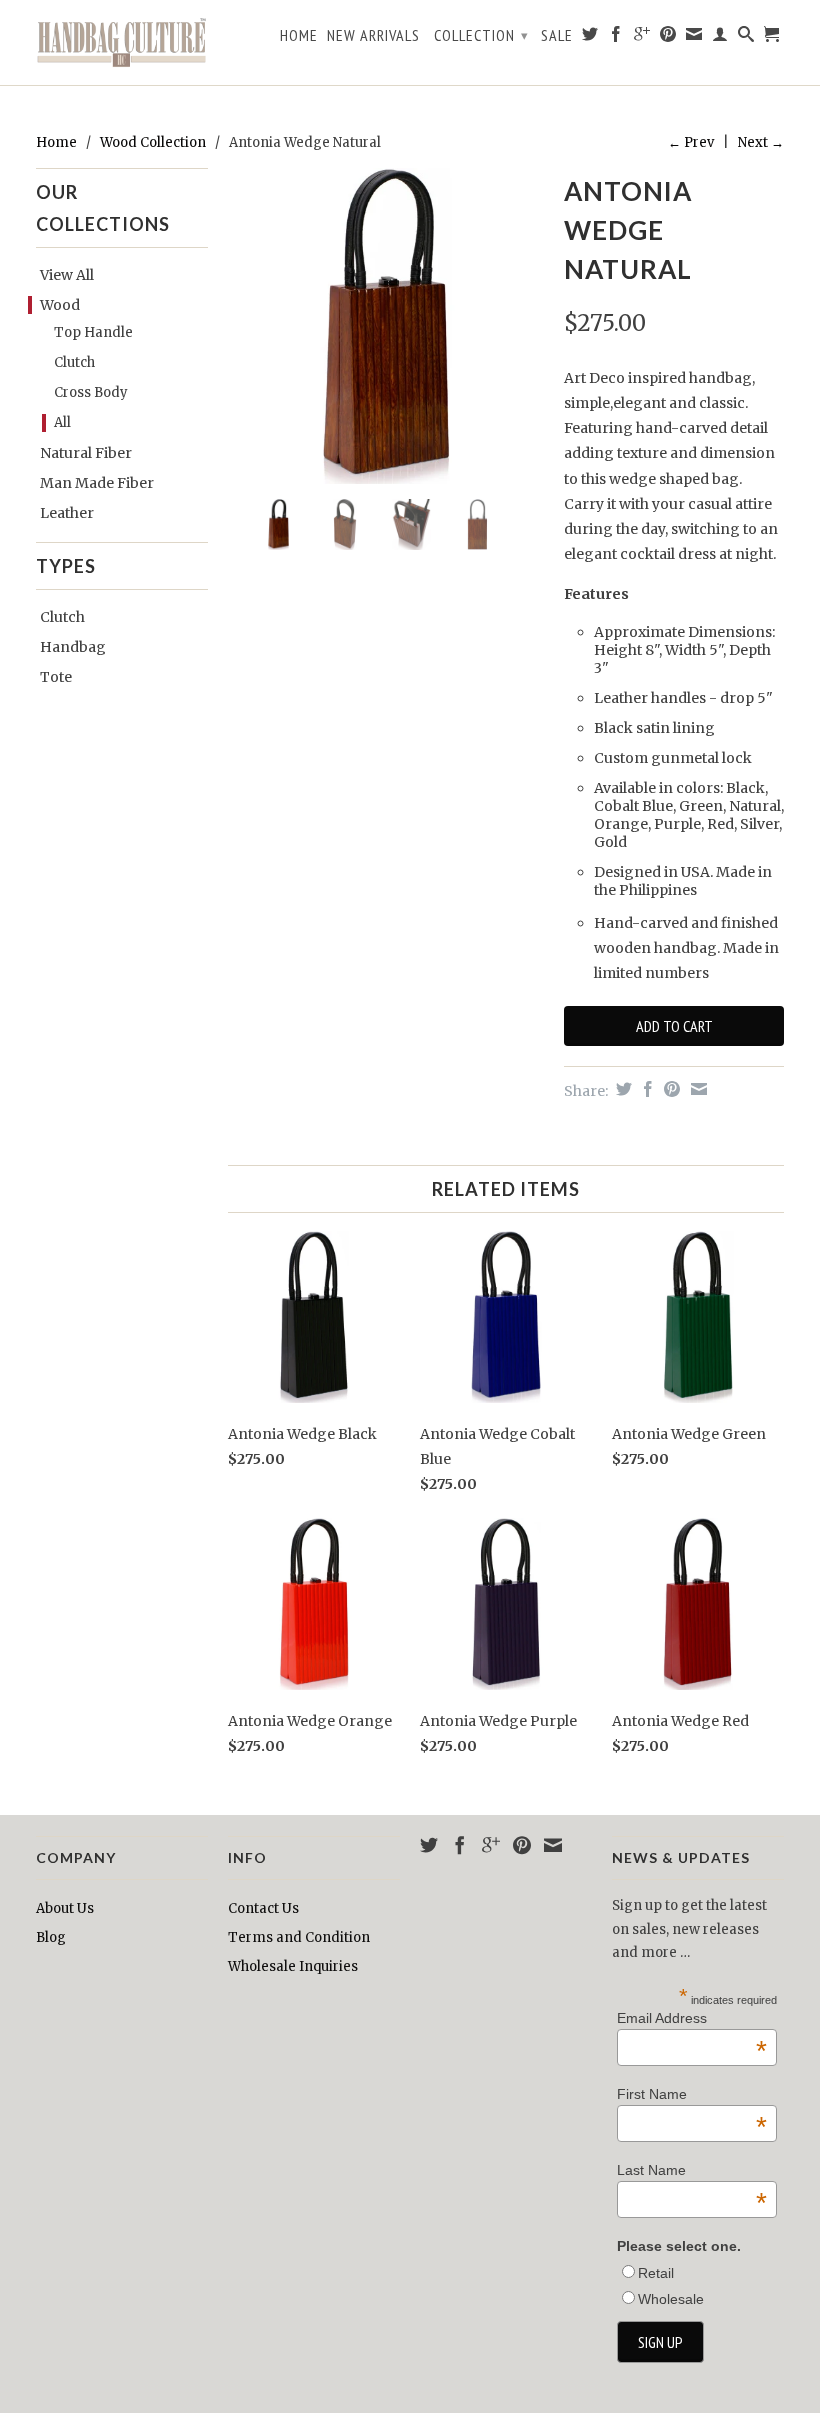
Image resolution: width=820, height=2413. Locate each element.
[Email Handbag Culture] (694, 38)
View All (67, 275)
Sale (557, 35)
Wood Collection (153, 142)
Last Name (692, 2170)
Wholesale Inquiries (293, 1966)
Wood (60, 305)
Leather (67, 513)
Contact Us (263, 1908)
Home (299, 35)
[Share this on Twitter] (621, 1089)
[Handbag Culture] (122, 42)
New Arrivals (373, 35)
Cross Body (91, 392)
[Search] (746, 38)
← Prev (691, 142)
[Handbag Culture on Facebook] (616, 38)
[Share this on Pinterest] (669, 1089)
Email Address (692, 2018)
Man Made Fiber (97, 483)
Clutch (74, 362)
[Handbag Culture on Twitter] (590, 38)
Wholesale (671, 2299)
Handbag (73, 647)
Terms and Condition (299, 1937)
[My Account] (720, 38)
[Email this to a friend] (696, 1089)
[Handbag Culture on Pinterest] (668, 38)
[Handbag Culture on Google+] (642, 38)
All (62, 422)
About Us (65, 1908)
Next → (761, 142)
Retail (656, 2273)
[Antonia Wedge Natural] (386, 326)
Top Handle (93, 332)
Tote (56, 677)
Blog (51, 1937)
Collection (481, 35)
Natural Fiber (86, 453)
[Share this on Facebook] (645, 1089)
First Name (692, 2094)
